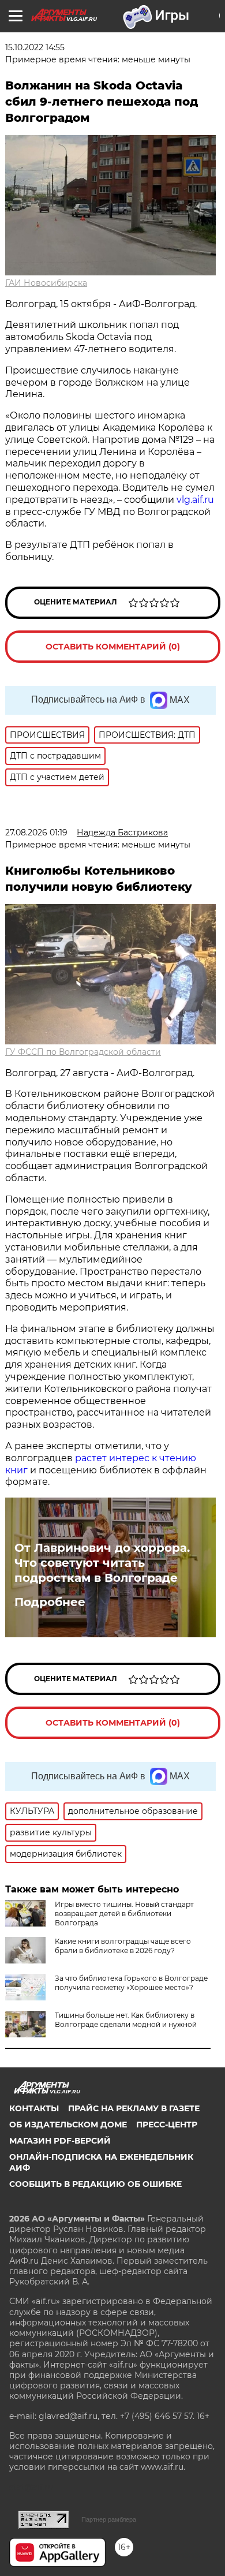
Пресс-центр (167, 2125)
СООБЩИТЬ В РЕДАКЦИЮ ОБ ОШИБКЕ (95, 2184)
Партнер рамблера (109, 2519)
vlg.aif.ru (195, 500)
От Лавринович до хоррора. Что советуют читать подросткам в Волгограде (102, 1563)
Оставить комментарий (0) (113, 647)
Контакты (34, 2108)
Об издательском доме (68, 2125)
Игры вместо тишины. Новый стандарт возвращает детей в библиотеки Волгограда (124, 1914)
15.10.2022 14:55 (35, 47)
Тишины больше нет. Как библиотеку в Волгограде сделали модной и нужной (126, 2020)
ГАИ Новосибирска (46, 283)
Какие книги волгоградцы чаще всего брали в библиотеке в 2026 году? (123, 1946)
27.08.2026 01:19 (36, 832)
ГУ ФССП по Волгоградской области (83, 1052)
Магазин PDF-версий (60, 2141)
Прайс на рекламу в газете (134, 2108)
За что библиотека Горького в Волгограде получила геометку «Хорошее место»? (131, 1983)
